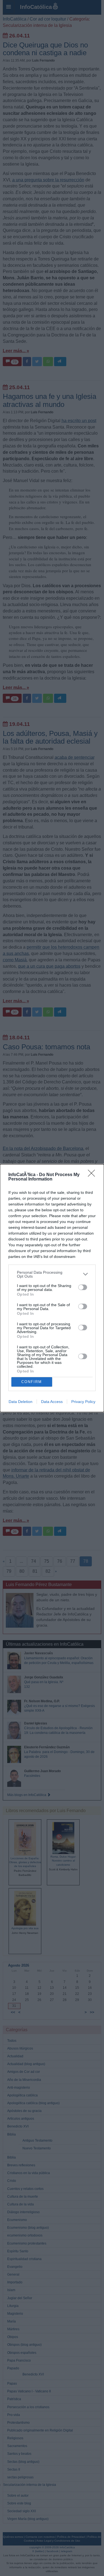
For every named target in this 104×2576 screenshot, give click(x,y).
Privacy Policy (83, 1402)
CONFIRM (32, 1382)
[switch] (83, 1287)
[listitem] (52, 1274)
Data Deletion (21, 1402)
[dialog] (52, 1288)
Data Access (52, 1402)
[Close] (93, 1175)
